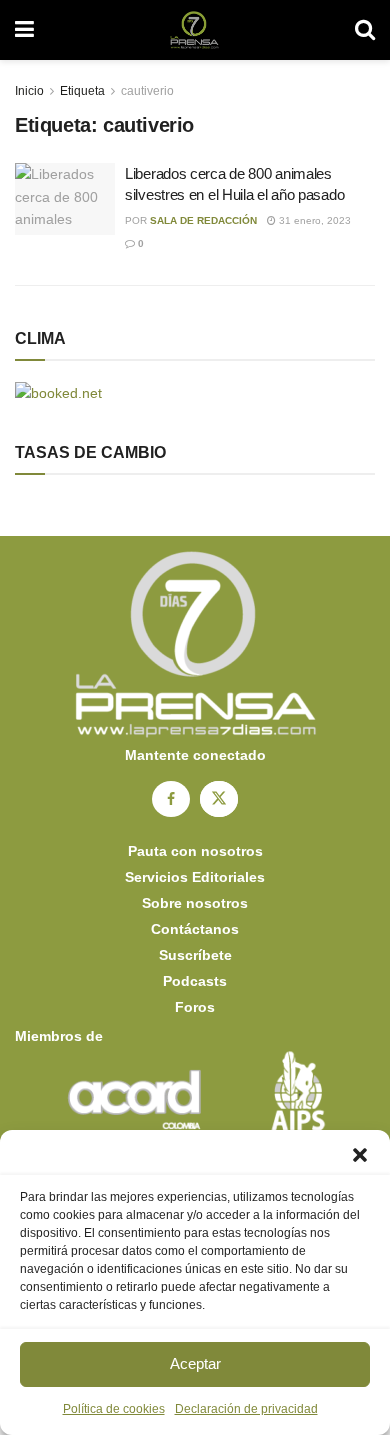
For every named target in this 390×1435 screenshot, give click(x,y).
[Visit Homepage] (194, 30)
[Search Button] (365, 30)
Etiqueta (82, 91)
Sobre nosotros (195, 903)
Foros (195, 1007)
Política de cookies (114, 1409)
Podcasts (195, 981)
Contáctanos (195, 929)
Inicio (29, 91)
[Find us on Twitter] (219, 799)
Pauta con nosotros (195, 851)
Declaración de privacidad (246, 1409)
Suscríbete (195, 955)
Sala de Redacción (203, 220)
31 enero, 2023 (313, 220)
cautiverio (147, 91)
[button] (360, 1155)
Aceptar (195, 1363)
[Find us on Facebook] (171, 799)
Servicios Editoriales (195, 877)
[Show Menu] (24, 30)
